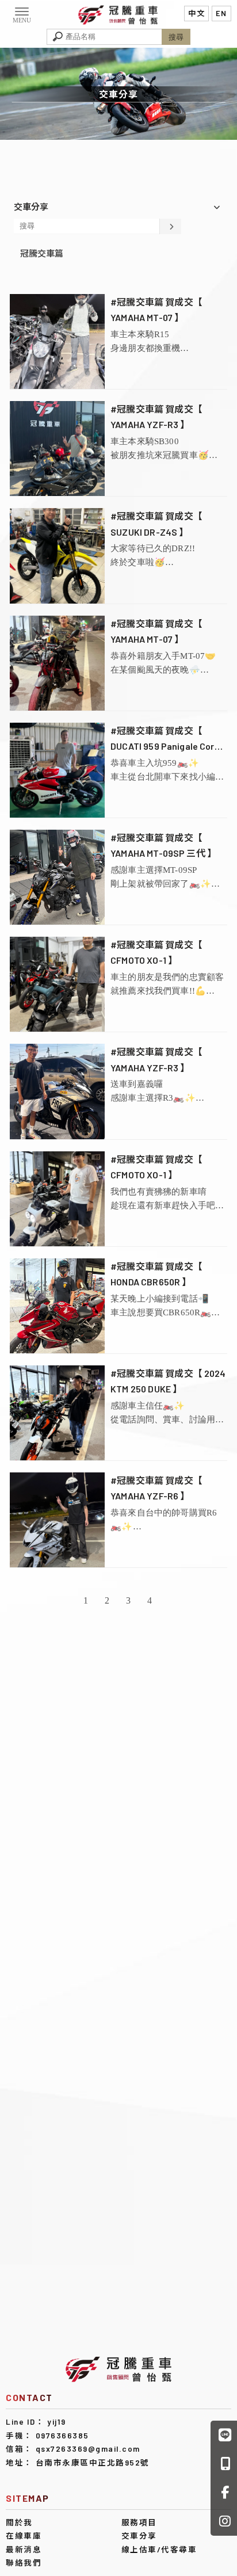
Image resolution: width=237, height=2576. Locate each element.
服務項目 (139, 2522)
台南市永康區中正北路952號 (93, 2462)
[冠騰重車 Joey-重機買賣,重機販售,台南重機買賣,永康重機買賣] (118, 14)
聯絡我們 (24, 2562)
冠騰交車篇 (42, 253)
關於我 (19, 2522)
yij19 (57, 2422)
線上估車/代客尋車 (159, 2549)
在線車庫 (24, 2535)
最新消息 (24, 2549)
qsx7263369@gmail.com (88, 2449)
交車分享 (139, 2535)
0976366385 (62, 2435)
